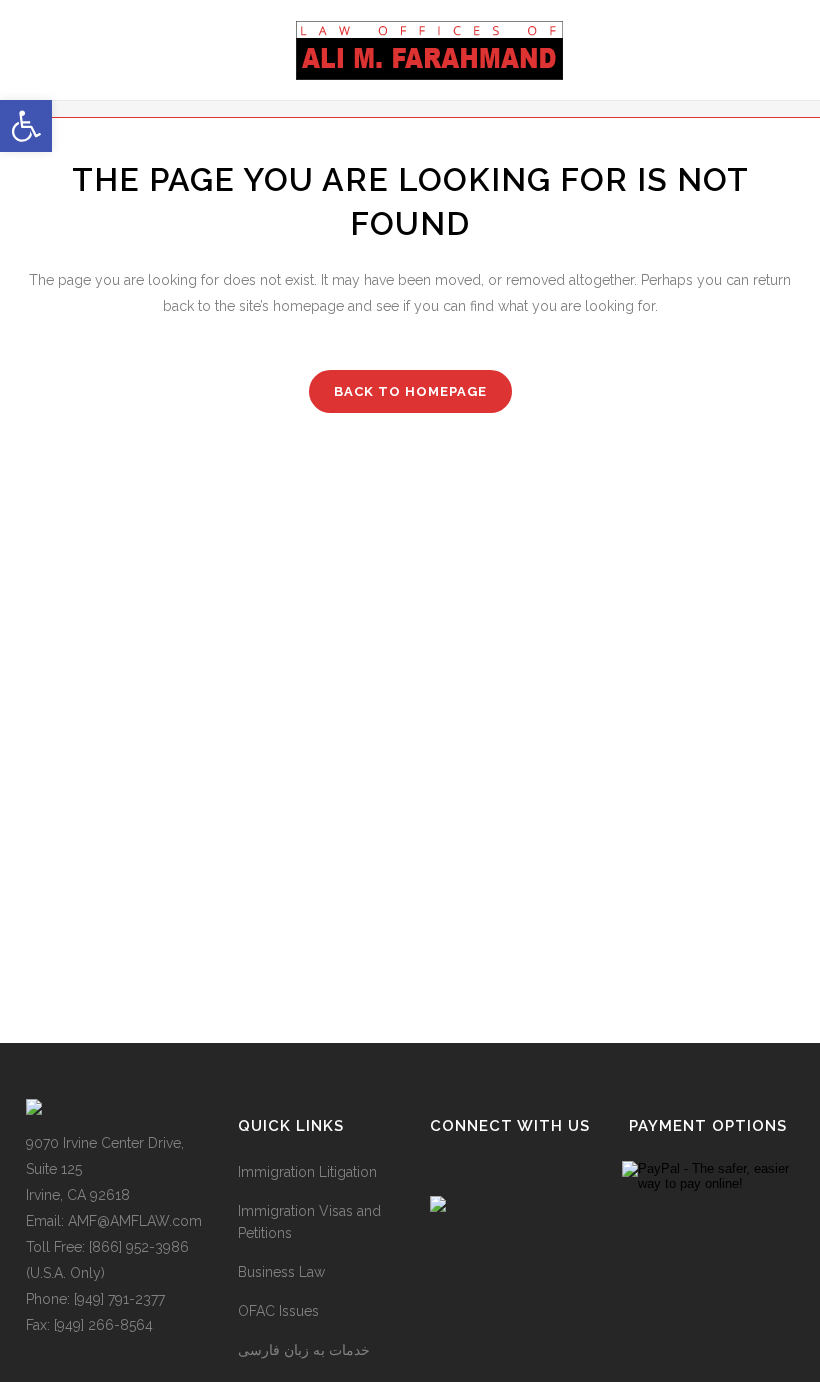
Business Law (281, 1272)
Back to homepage (410, 391)
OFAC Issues (278, 1311)
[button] (26, 126)
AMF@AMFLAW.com (135, 1221)
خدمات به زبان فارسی (304, 1350)
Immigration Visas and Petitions (309, 1222)
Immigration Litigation (307, 1172)
